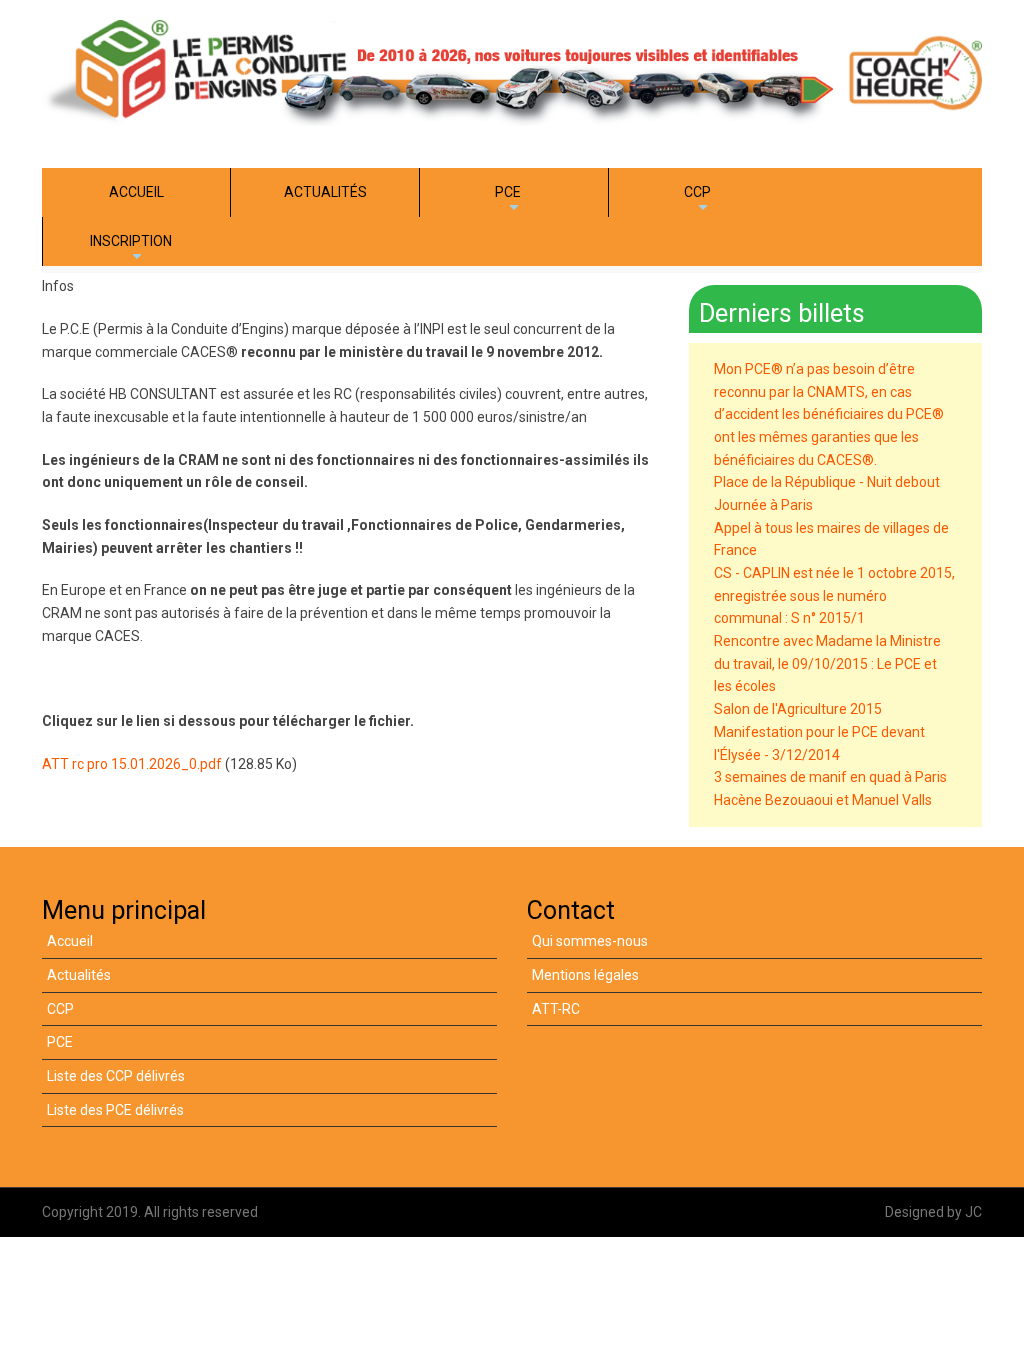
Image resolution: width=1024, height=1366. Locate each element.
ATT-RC (556, 1009)
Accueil (70, 941)
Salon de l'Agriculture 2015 (798, 709)
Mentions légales (585, 975)
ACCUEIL (136, 192)
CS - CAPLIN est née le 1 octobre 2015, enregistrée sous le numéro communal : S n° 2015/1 (834, 595)
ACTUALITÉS (325, 192)
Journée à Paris (763, 505)
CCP (700, 200)
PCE (510, 200)
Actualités (79, 975)
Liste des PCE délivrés (115, 1110)
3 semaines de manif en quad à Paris (830, 777)
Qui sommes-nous (590, 941)
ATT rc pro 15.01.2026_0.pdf (132, 764)
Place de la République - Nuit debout (827, 482)
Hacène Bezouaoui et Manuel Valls (823, 800)
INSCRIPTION (131, 249)
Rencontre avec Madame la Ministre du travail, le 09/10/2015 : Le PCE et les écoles (827, 663)
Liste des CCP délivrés (116, 1076)
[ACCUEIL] (512, 72)
